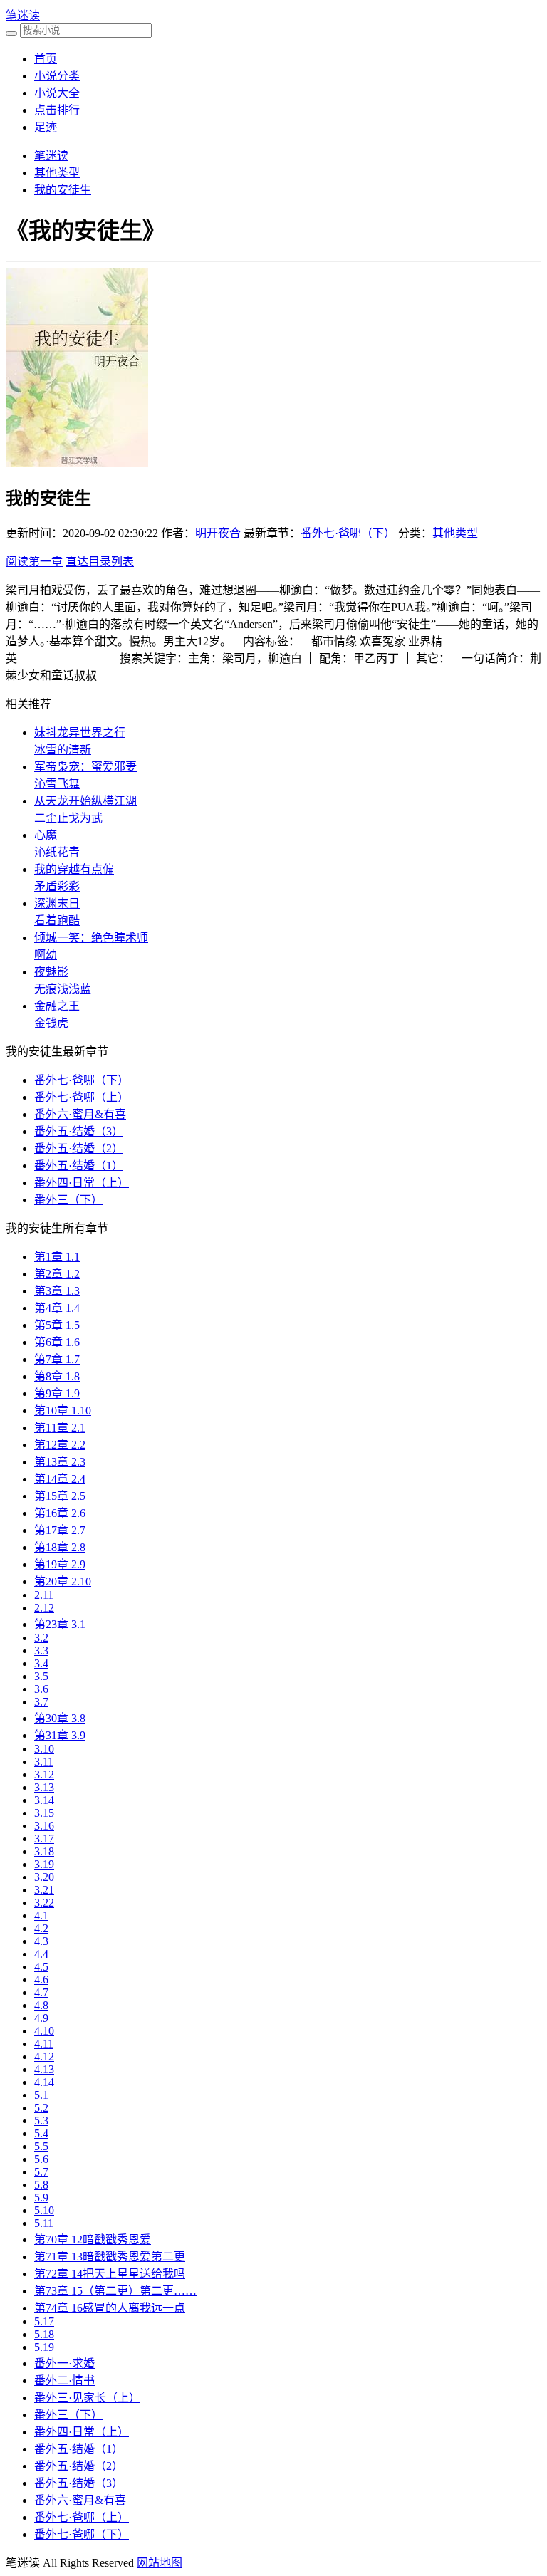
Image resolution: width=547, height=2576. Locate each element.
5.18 (44, 2334)
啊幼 (46, 955)
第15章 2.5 (60, 1496)
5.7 (41, 2172)
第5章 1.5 (57, 1325)
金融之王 (57, 1006)
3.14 (44, 1800)
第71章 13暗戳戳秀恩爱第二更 (110, 2257)
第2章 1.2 (57, 1274)
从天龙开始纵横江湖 (85, 801)
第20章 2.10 (63, 1581)
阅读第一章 (34, 562)
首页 (46, 59)
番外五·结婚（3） (79, 1131)
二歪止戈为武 (68, 818)
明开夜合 (218, 533)
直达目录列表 (100, 562)
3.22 (44, 1903)
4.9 (41, 2018)
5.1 (41, 2095)
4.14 (44, 2082)
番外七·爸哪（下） (348, 533)
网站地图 (160, 2563)
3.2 (41, 1638)
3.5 (41, 1676)
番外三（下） (68, 1200)
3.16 (44, 1826)
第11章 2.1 (60, 1428)
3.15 (44, 1813)
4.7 (41, 1992)
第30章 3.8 (60, 1718)
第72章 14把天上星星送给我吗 (110, 2274)
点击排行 (57, 110)
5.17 (44, 2321)
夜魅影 (51, 972)
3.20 (44, 1877)
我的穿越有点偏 (74, 869)
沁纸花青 (57, 852)
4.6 (41, 1980)
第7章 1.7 (57, 1359)
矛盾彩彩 (57, 886)
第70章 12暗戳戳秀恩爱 (93, 2239)
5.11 (44, 2223)
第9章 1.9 (57, 1393)
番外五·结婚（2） (79, 1148)
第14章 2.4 (60, 1479)
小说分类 (57, 76)
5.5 (41, 2146)
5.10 (44, 2210)
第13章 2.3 (60, 1462)
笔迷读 (23, 15)
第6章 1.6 (57, 1342)
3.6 (41, 1689)
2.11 (44, 1595)
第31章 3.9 (60, 1735)
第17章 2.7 (60, 1530)
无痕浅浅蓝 (63, 989)
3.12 (44, 1774)
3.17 (44, 1839)
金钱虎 (51, 1023)
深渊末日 (57, 903)
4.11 (44, 2044)
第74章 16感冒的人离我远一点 (110, 2308)
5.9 (41, 2197)
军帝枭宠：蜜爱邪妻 (85, 767)
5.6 (41, 2159)
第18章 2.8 (60, 1547)
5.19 (44, 2347)
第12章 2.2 (60, 1445)
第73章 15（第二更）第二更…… (115, 2291)
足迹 (46, 127)
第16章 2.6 (60, 1513)
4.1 (41, 1915)
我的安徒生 (63, 190)
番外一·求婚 (64, 2363)
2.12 (44, 1608)
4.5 (41, 1967)
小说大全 (57, 93)
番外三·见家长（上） (87, 2398)
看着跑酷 (57, 921)
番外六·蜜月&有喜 (80, 1114)
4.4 (41, 1954)
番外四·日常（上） (82, 1183)
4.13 (44, 2069)
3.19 (44, 1864)
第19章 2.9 (60, 1564)
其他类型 (57, 173)
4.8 (41, 2005)
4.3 (41, 1941)
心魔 (46, 835)
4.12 (44, 2056)
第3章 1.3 (57, 1291)
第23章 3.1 (60, 1624)
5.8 (41, 2185)
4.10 (44, 2031)
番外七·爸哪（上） (82, 1097)
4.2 (41, 1928)
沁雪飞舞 (57, 784)
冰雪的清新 (63, 750)
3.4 (41, 1663)
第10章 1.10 (63, 1410)
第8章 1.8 (57, 1376)
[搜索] (11, 33)
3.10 (44, 1749)
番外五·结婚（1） (79, 1166)
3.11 (44, 1762)
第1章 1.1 (57, 1257)
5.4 (41, 2133)
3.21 (44, 1890)
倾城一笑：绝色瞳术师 (91, 938)
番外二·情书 (64, 2381)
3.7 (41, 1702)
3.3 (41, 1651)
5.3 (41, 2121)
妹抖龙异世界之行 (80, 732)
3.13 (44, 1787)
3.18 (44, 1851)
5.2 (41, 2108)
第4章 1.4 (57, 1308)
